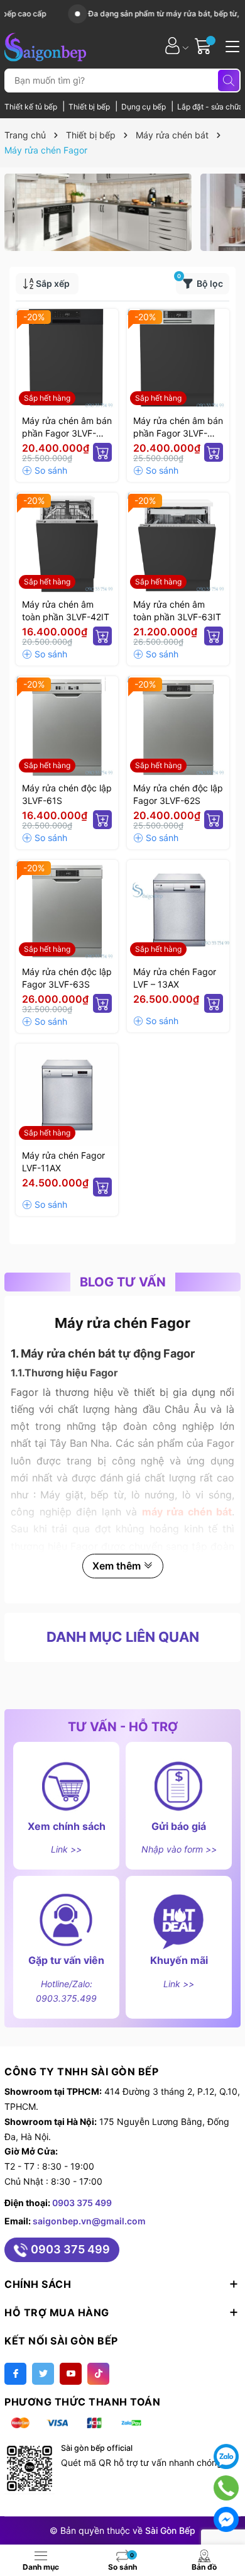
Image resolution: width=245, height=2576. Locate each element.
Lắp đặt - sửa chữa (210, 107)
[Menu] (231, 45)
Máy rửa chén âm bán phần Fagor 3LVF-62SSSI (178, 427)
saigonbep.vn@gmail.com (89, 2221)
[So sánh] (45, 471)
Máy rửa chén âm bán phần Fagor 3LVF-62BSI (67, 427)
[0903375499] (226, 2488)
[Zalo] (226, 2456)
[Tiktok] (98, 2374)
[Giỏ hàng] (204, 46)
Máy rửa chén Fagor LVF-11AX (63, 1162)
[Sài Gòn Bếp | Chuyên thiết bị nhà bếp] (45, 45)
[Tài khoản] (172, 46)
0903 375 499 (82, 2203)
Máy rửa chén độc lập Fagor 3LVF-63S (67, 978)
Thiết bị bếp (90, 107)
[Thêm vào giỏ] (102, 452)
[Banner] (98, 212)
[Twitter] (43, 2374)
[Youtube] (71, 2374)
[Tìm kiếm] (229, 81)
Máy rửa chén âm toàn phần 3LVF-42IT (66, 611)
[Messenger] (226, 2519)
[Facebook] (15, 2374)
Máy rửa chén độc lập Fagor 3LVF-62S (178, 794)
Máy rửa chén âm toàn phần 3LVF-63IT (177, 611)
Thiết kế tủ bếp (32, 107)
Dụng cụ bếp (144, 107)
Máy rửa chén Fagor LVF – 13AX (175, 978)
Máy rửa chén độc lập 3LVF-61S (67, 794)
